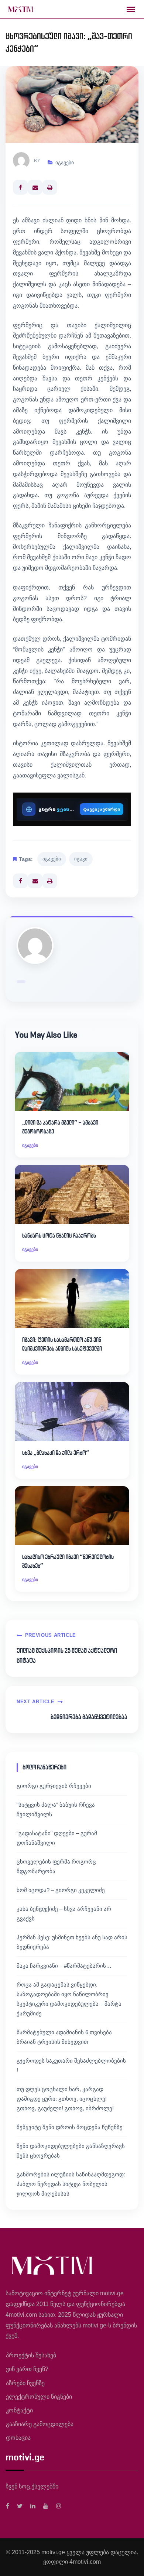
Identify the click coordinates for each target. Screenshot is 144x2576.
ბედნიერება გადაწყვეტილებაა (89, 1717)
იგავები (65, 163)
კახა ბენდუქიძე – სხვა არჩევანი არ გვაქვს (64, 1914)
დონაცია (18, 2438)
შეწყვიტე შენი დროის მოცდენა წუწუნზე (70, 2127)
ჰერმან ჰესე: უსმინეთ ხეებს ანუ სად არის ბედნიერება (72, 1942)
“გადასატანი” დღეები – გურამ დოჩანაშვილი (57, 1838)
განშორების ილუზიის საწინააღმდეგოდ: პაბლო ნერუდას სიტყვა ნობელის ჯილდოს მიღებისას (71, 2184)
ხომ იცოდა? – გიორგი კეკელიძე (61, 1890)
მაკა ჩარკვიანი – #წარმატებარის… (64, 1966)
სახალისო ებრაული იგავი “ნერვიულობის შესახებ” (68, 1561)
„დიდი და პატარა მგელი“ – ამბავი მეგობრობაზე (60, 1127)
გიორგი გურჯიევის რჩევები (54, 1786)
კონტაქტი (19, 2410)
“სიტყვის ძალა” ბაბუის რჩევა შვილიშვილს (56, 1809)
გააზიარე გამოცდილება (40, 2424)
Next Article (36, 1702)
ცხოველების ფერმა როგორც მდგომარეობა (56, 1866)
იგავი (81, 859)
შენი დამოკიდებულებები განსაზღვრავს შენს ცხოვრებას (71, 2151)
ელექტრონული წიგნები (39, 2397)
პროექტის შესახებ (31, 2355)
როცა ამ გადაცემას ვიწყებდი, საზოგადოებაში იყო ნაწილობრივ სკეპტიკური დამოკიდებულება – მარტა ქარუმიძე (69, 1999)
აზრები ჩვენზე (25, 2383)
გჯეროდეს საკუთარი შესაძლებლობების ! (71, 2065)
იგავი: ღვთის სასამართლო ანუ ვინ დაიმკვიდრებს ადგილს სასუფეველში (62, 1344)
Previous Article (51, 1635)
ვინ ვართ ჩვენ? (27, 2369)
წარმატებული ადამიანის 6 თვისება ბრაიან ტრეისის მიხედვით (64, 2037)
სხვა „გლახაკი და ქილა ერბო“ (56, 1453)
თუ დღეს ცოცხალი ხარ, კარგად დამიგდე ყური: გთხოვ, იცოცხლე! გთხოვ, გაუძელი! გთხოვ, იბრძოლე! (65, 2099)
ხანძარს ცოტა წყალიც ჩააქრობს (59, 1236)
